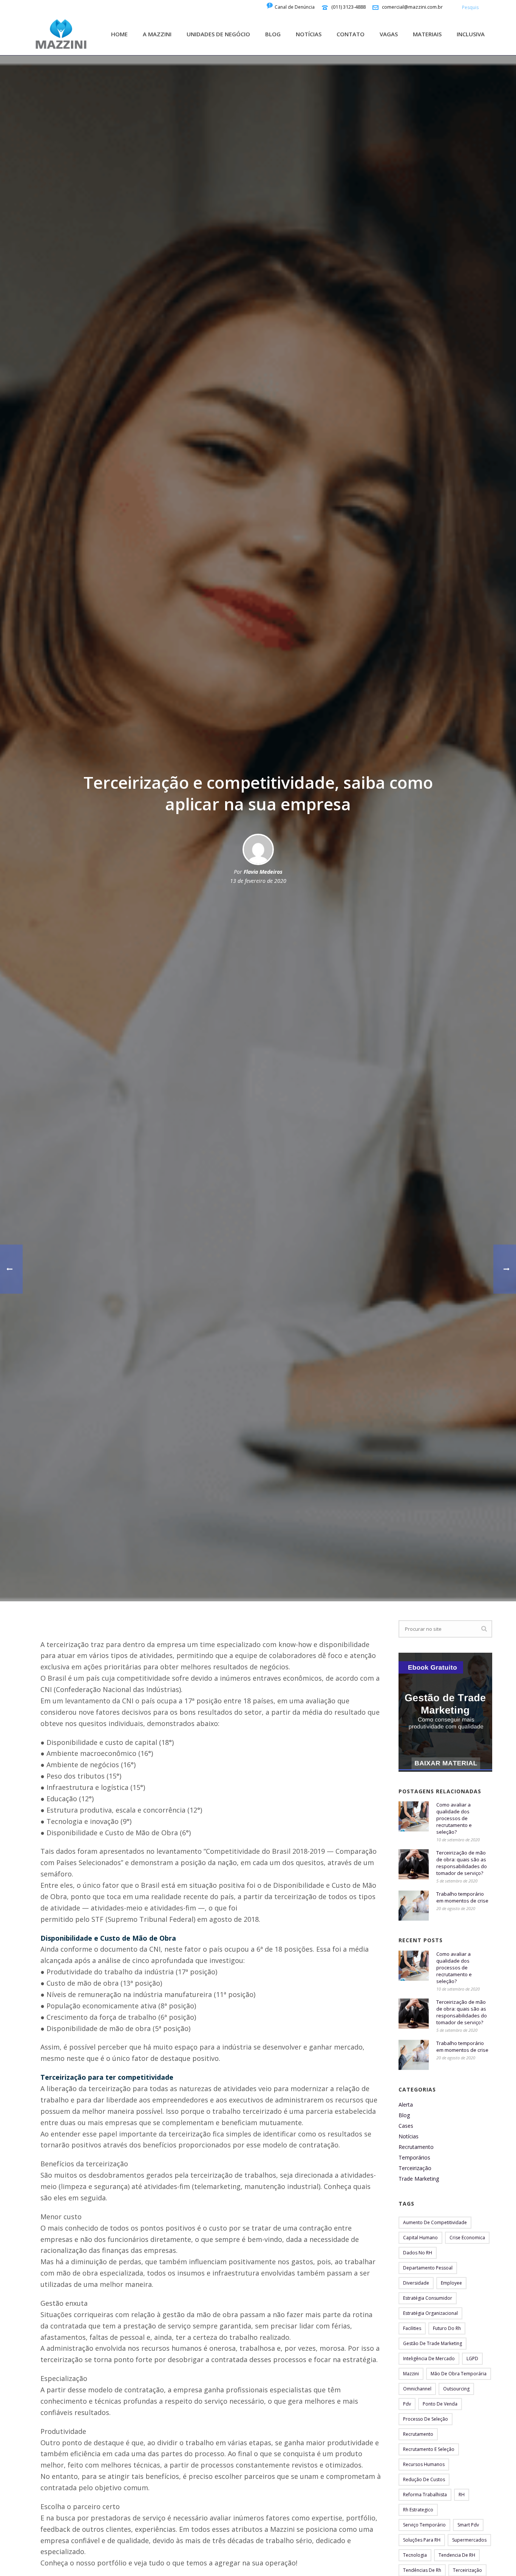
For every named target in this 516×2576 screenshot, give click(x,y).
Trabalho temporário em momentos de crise (462, 1897)
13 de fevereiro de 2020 (258, 881)
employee (451, 2283)
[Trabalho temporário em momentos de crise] (414, 1906)
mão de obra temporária (459, 2374)
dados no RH (418, 2253)
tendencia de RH (457, 2555)
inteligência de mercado (429, 2358)
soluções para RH (422, 2540)
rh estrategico (418, 2510)
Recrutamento (416, 2147)
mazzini (411, 2374)
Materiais (427, 34)
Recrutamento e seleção (429, 2449)
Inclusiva (471, 34)
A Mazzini (157, 34)
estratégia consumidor (428, 2298)
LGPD (472, 2358)
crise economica (467, 2238)
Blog (273, 34)
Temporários (414, 2158)
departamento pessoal (428, 2268)
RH (462, 2495)
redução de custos (424, 2479)
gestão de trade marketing (433, 2343)
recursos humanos (424, 2464)
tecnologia (415, 2555)
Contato (351, 34)
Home (119, 34)
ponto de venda (440, 2404)
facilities (412, 2328)
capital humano (420, 2238)
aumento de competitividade (435, 2222)
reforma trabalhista (425, 2495)
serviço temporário (424, 2525)
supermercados (469, 2540)
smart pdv (468, 2525)
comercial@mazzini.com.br (412, 7)
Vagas (389, 34)
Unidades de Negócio (218, 34)
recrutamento (418, 2434)
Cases (406, 2126)
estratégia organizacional (430, 2313)
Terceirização (415, 2168)
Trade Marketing (419, 2179)
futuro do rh (447, 2328)
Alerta (406, 2105)
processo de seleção (426, 2419)
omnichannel (417, 2389)
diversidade (416, 2283)
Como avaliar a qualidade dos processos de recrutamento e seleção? (454, 1818)
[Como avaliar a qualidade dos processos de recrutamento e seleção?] (414, 1816)
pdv (407, 2404)
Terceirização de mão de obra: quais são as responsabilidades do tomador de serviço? (462, 1863)
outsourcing (456, 2389)
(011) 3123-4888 (348, 7)
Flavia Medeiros (263, 872)
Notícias (309, 34)
